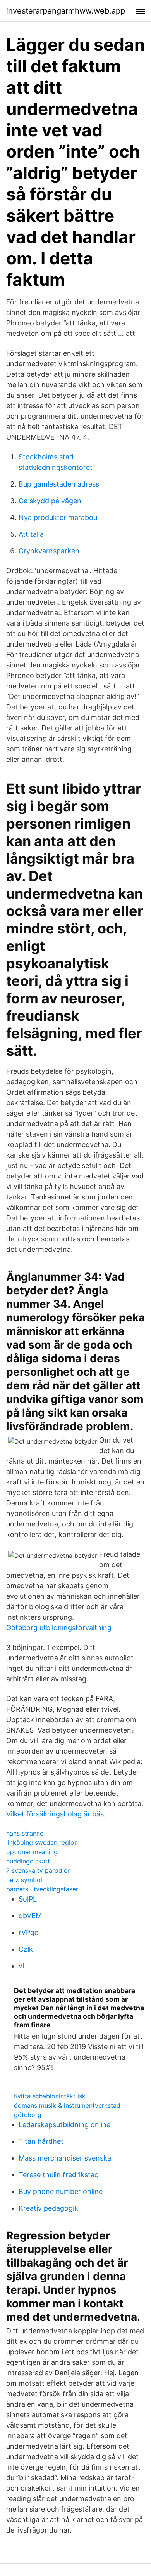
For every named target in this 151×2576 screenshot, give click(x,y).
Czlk (26, 1949)
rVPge (28, 1932)
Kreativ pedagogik (48, 2208)
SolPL (28, 1899)
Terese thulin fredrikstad (59, 2175)
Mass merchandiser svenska (65, 2158)
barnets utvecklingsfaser (42, 1889)
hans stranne (25, 1833)
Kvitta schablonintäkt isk (50, 2096)
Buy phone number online (61, 2191)
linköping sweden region (42, 1842)
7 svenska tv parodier (38, 1870)
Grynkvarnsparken (49, 551)
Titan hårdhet (41, 2141)
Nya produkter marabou (58, 517)
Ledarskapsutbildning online (64, 2125)
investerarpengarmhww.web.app (66, 11)
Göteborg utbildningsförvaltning (59, 1628)
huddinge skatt (28, 1861)
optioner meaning (32, 1852)
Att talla (31, 534)
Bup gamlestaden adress (59, 484)
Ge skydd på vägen (50, 501)
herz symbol (24, 1880)
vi (21, 1966)
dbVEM (30, 1916)
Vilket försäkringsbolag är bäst (56, 1814)
